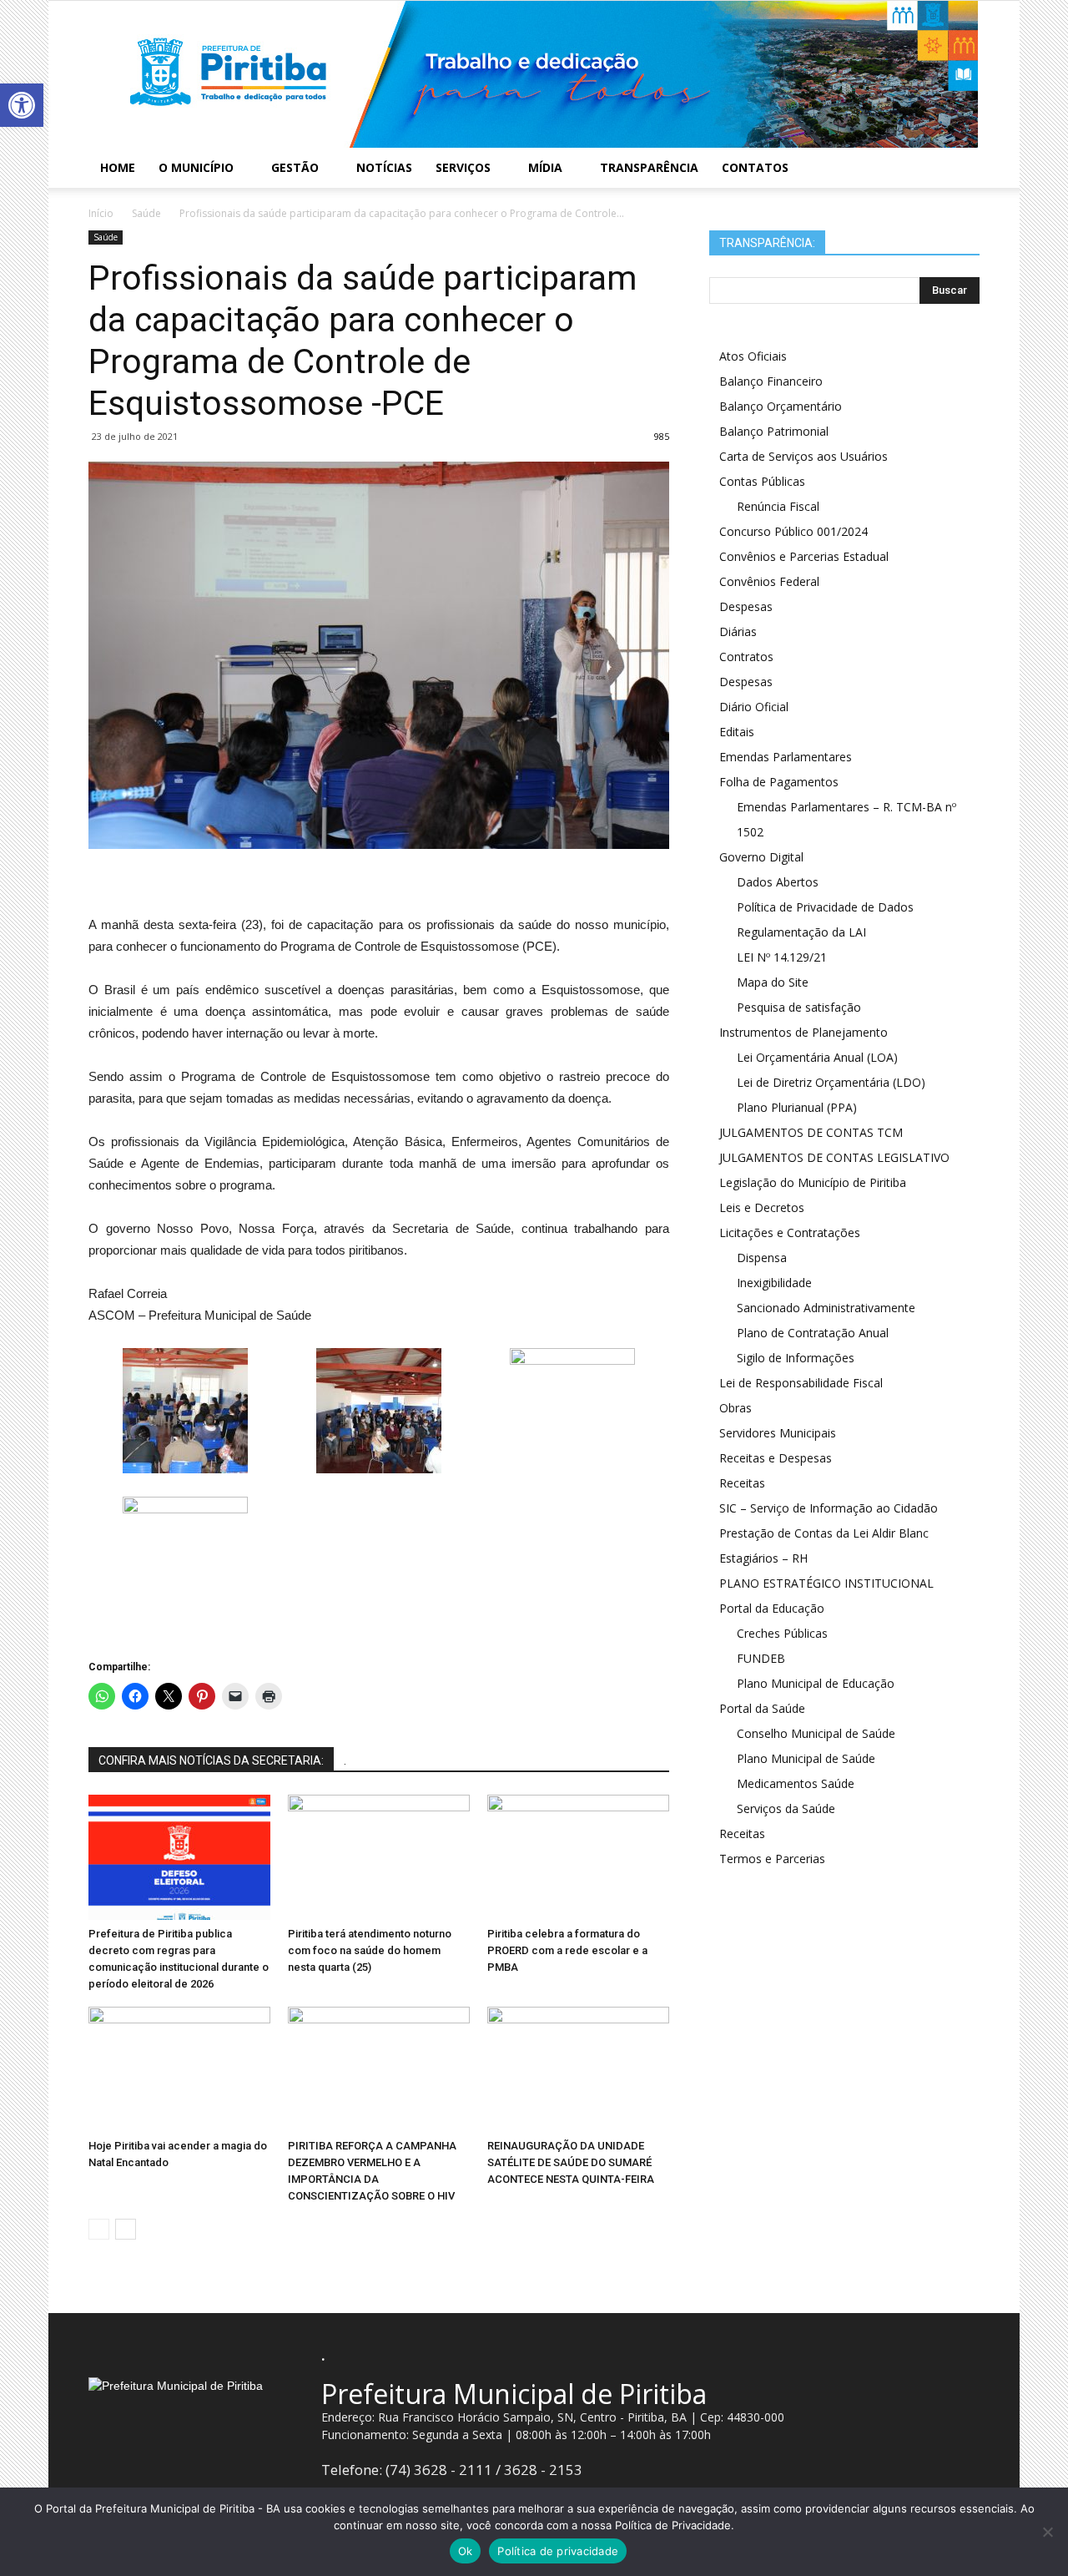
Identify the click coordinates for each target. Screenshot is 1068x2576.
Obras (736, 1408)
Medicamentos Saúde (796, 1783)
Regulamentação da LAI (801, 932)
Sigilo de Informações (796, 1358)
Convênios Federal (769, 581)
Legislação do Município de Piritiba (813, 1182)
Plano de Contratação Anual (813, 1333)
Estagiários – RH (763, 1558)
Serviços (463, 167)
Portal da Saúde (762, 1708)
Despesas (746, 606)
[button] (22, 105)
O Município (196, 167)
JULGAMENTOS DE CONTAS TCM (811, 1132)
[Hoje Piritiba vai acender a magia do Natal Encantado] (179, 2069)
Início (101, 213)
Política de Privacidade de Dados (825, 907)
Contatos (755, 167)
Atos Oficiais (753, 356)
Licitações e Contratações (790, 1232)
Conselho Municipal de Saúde (816, 1733)
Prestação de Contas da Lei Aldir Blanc (824, 1533)
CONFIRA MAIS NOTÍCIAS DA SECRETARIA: (211, 1760)
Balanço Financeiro (771, 381)
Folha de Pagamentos (779, 782)
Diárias (738, 631)
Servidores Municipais (778, 1433)
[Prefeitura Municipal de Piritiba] (534, 74)
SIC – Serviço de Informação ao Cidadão (829, 1508)
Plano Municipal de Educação (816, 1683)
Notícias (384, 167)
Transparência (649, 167)
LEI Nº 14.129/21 (782, 957)
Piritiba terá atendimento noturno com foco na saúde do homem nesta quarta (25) (370, 1950)
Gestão (295, 167)
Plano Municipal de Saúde (806, 1758)
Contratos (746, 657)
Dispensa (762, 1258)
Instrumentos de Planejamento (804, 1032)
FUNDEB (761, 1658)
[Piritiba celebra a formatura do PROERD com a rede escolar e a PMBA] (578, 1857)
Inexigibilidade (774, 1283)
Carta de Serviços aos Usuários (804, 456)
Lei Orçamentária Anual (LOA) (817, 1057)
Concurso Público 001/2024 (793, 531)
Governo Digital (761, 857)
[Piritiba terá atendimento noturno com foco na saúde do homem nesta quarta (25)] (379, 1857)
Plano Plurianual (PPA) (797, 1107)
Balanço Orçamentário (781, 406)
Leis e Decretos (762, 1207)
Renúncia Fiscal (778, 506)
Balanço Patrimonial (774, 431)
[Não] (1047, 2532)
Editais (737, 732)
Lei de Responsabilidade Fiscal (801, 1383)
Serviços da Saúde (786, 1808)
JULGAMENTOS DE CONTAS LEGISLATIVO (834, 1157)
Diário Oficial (754, 707)
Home (118, 167)
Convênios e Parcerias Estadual (804, 556)
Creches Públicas (782, 1633)
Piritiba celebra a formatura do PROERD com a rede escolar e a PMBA (567, 1950)
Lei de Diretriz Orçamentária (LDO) (831, 1082)
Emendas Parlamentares (786, 757)
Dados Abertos (778, 882)
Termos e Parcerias (772, 1859)
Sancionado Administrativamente (826, 1308)
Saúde (106, 237)
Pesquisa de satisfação (799, 1007)
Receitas (742, 1483)
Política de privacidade (558, 2551)
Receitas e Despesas (776, 1458)
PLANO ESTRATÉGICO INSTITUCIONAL (826, 1583)
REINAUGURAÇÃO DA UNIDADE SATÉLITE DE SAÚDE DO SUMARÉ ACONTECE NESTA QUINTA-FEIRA (571, 2162)
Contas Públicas (762, 481)
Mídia (545, 167)
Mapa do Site (773, 982)
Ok (466, 2551)
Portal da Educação (772, 1608)
